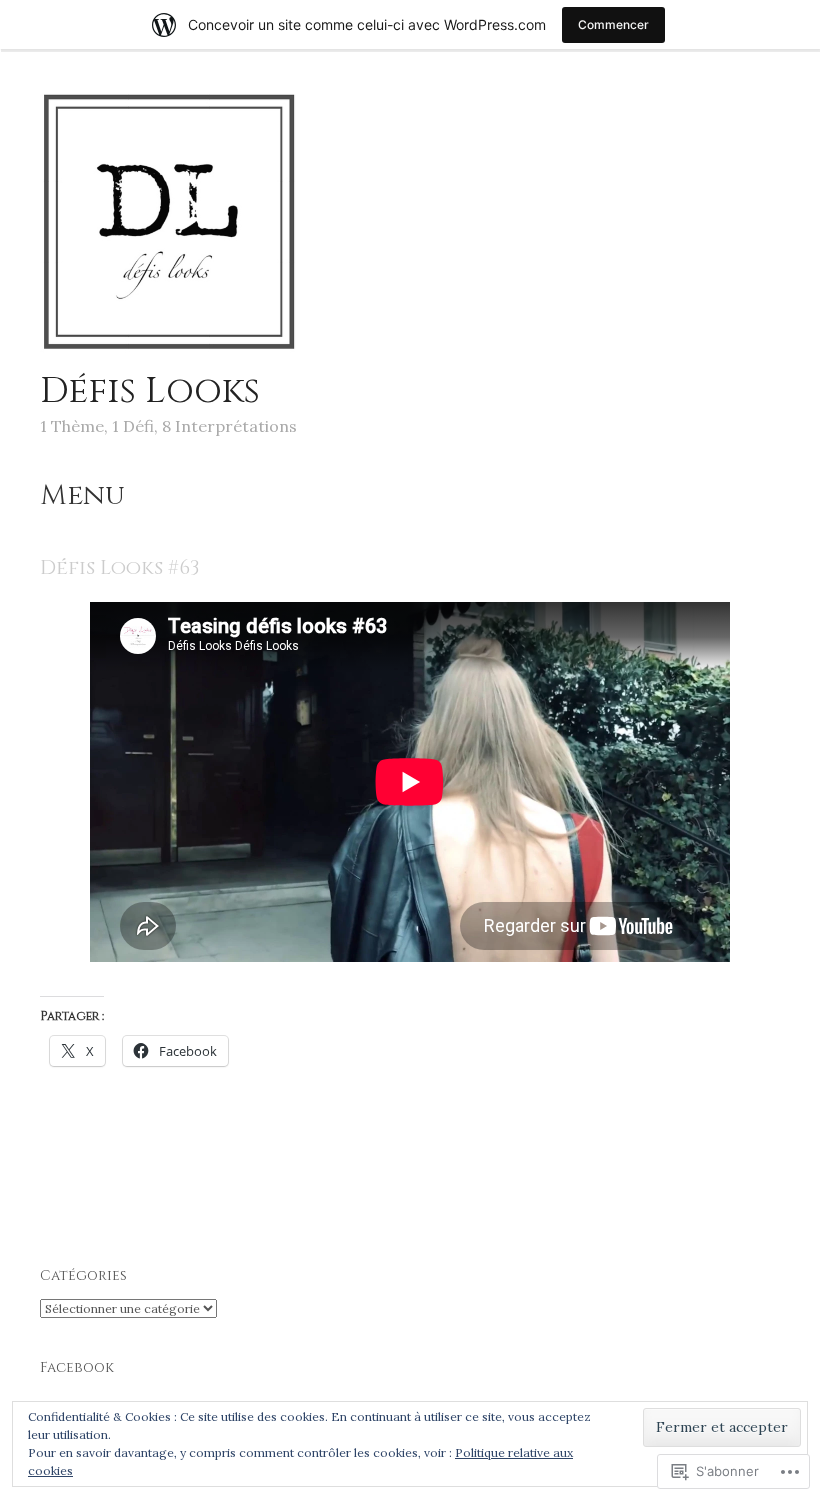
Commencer (613, 24)
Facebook (77, 1367)
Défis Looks (150, 391)
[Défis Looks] (169, 348)
